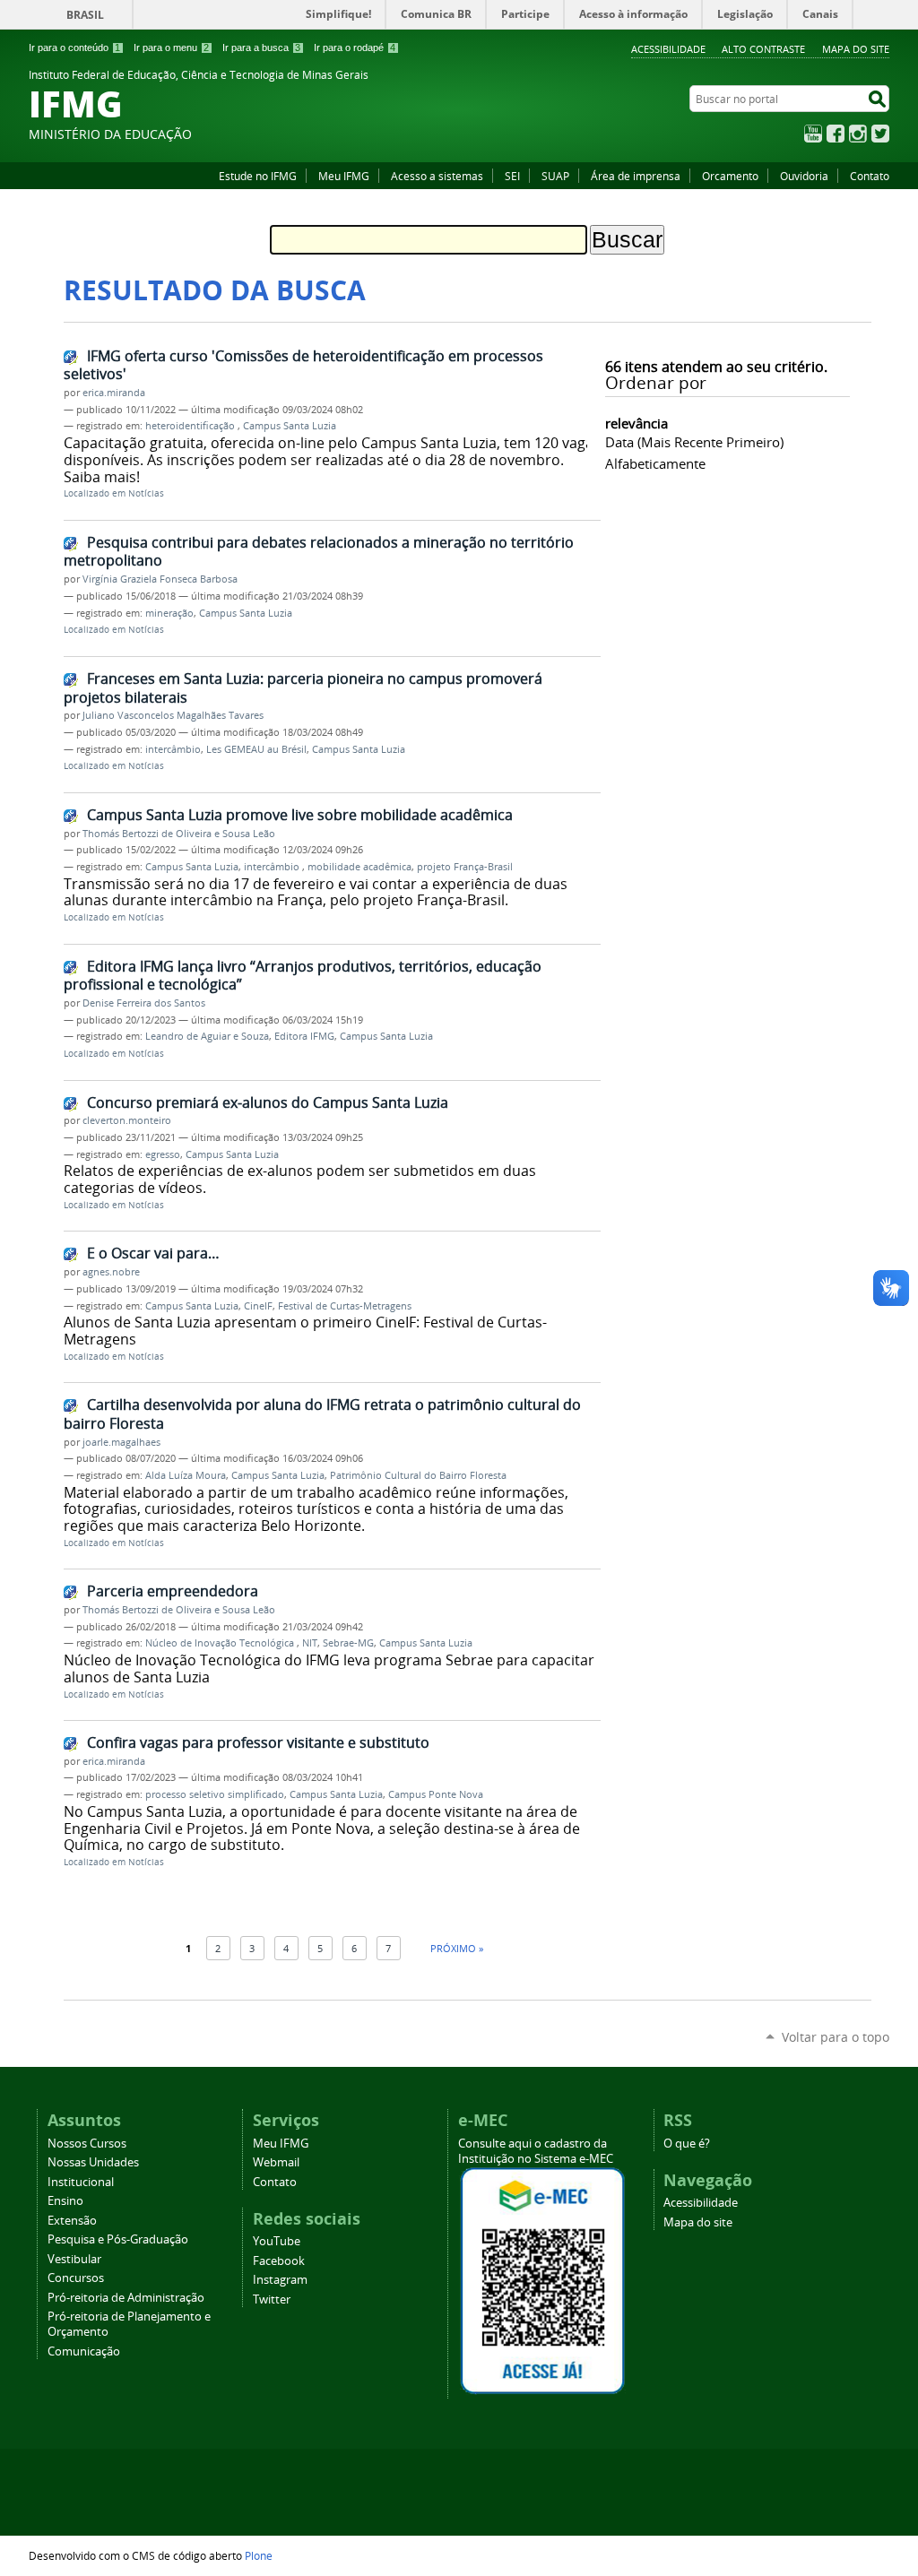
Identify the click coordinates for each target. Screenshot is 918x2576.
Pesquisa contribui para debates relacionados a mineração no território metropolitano (319, 552)
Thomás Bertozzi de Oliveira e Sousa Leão (179, 834)
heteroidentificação (191, 426)
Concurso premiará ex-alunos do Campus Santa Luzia (268, 1102)
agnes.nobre (111, 1272)
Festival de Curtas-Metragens (345, 1306)
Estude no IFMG (258, 176)
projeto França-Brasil (465, 867)
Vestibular (74, 2259)
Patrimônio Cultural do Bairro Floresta (418, 1475)
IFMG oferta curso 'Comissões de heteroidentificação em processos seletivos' (303, 365)
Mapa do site (856, 49)
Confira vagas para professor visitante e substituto (258, 1742)
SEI (512, 176)
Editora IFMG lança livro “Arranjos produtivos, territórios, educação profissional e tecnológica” (303, 976)
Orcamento (730, 176)
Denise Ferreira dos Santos (144, 1003)
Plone (259, 2555)
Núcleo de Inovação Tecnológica (221, 1643)
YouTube (813, 134)
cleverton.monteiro (127, 1120)
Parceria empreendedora (173, 1591)
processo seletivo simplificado (215, 1794)
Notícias (146, 493)
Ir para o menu (171, 48)
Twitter (880, 134)
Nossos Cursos (87, 2144)
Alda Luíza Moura (186, 1475)
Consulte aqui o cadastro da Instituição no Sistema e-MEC (536, 2151)
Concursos (76, 2278)
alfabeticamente (655, 463)
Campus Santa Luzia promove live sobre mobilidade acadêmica (300, 815)
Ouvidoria (804, 176)
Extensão (72, 2221)
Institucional (81, 2182)
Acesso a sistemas (437, 176)
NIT (310, 1643)
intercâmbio (173, 749)
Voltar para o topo (836, 2037)
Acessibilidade (668, 49)
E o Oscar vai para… (153, 1253)
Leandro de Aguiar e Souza (207, 1036)
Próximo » (457, 1948)
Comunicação (84, 2351)
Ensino (65, 2201)
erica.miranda (114, 393)
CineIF (258, 1306)
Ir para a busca (261, 48)
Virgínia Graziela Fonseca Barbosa (160, 579)
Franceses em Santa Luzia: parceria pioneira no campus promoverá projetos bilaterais (303, 688)
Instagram (858, 134)
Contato (870, 176)
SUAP (555, 176)
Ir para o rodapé (355, 48)
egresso (163, 1154)
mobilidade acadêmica (359, 867)
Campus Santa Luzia (290, 426)
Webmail (276, 2162)
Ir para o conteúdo (74, 48)
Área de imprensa (636, 176)
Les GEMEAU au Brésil (256, 749)
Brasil (85, 15)
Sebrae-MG (348, 1643)
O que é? (687, 2144)
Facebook (836, 134)
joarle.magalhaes (121, 1442)
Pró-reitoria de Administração (126, 2298)
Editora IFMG (304, 1036)
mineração (169, 613)
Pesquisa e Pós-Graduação (118, 2239)
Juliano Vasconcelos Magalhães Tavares (173, 715)
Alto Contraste (763, 49)
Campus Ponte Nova (436, 1794)
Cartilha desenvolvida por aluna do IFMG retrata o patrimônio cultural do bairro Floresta (322, 1414)
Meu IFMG (344, 176)
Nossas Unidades (93, 2162)
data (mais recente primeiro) (694, 442)
